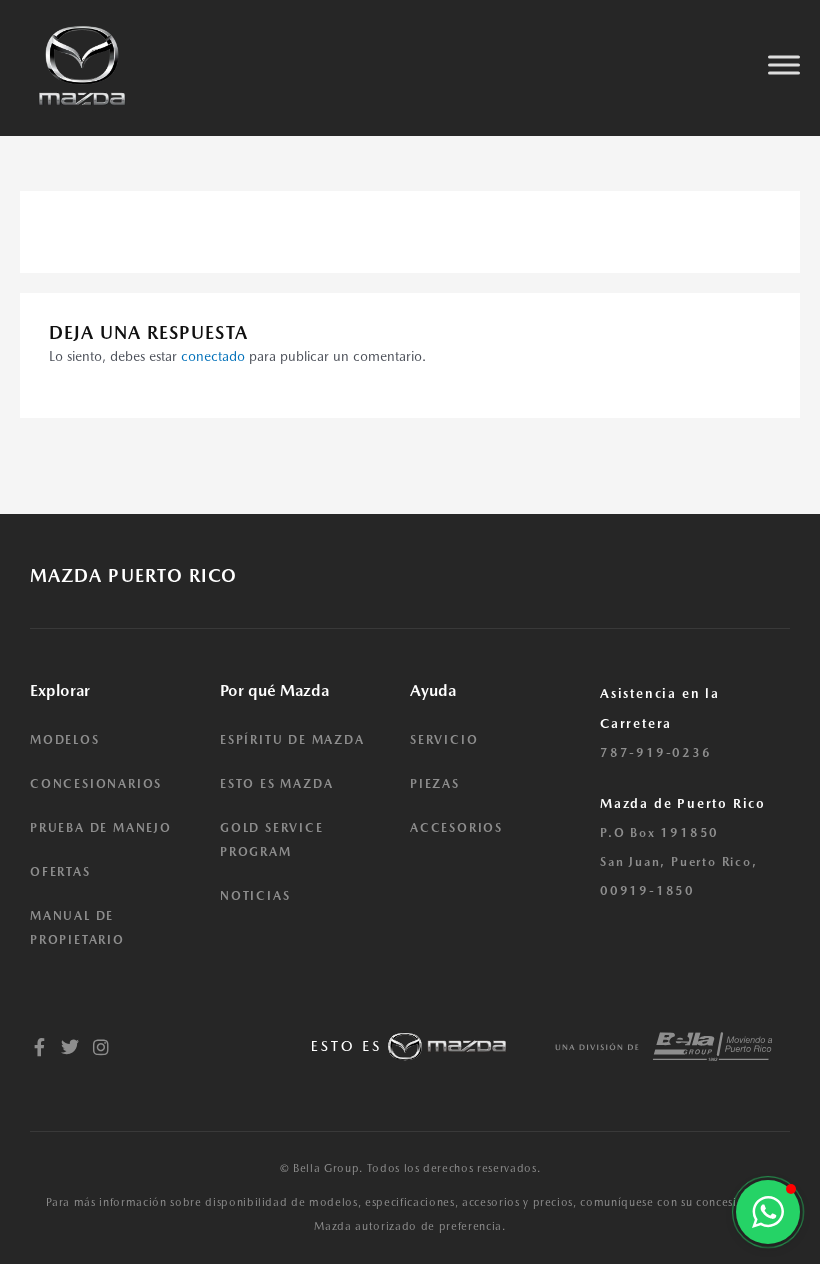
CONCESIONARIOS (96, 784)
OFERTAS (60, 872)
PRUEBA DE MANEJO (101, 828)
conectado (213, 356)
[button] (768, 1212)
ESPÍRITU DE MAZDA (292, 740)
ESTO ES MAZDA (276, 784)
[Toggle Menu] (784, 65)
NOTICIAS (255, 896)
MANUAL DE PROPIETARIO (77, 928)
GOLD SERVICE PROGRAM (272, 840)
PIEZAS (435, 784)
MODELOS (65, 740)
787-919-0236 (656, 753)
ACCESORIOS (456, 828)
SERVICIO (444, 740)
